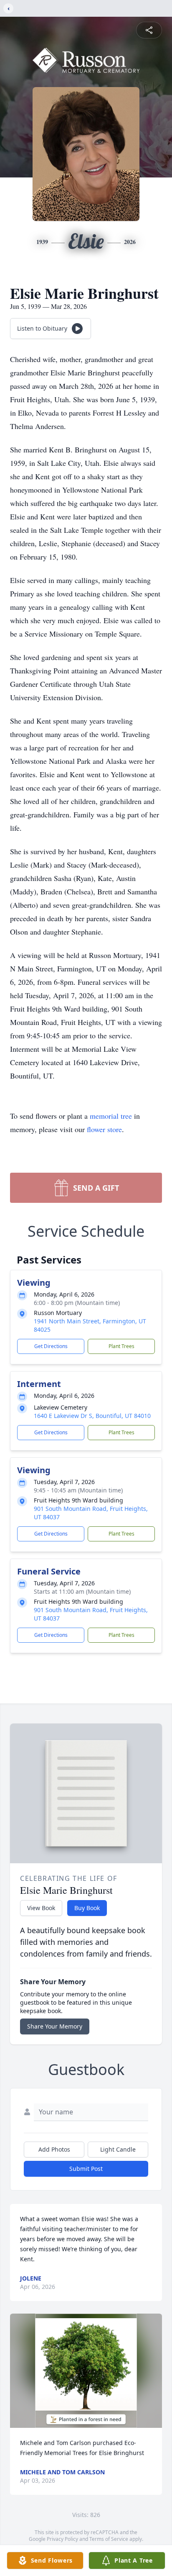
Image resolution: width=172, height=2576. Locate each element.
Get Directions (51, 1346)
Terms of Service (109, 2539)
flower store (104, 1129)
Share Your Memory (55, 2026)
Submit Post (86, 2169)
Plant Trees (121, 1346)
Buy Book (87, 1908)
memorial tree (111, 1116)
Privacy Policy (62, 2539)
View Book (41, 1908)
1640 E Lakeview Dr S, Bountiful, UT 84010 (92, 1416)
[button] (86, 2371)
